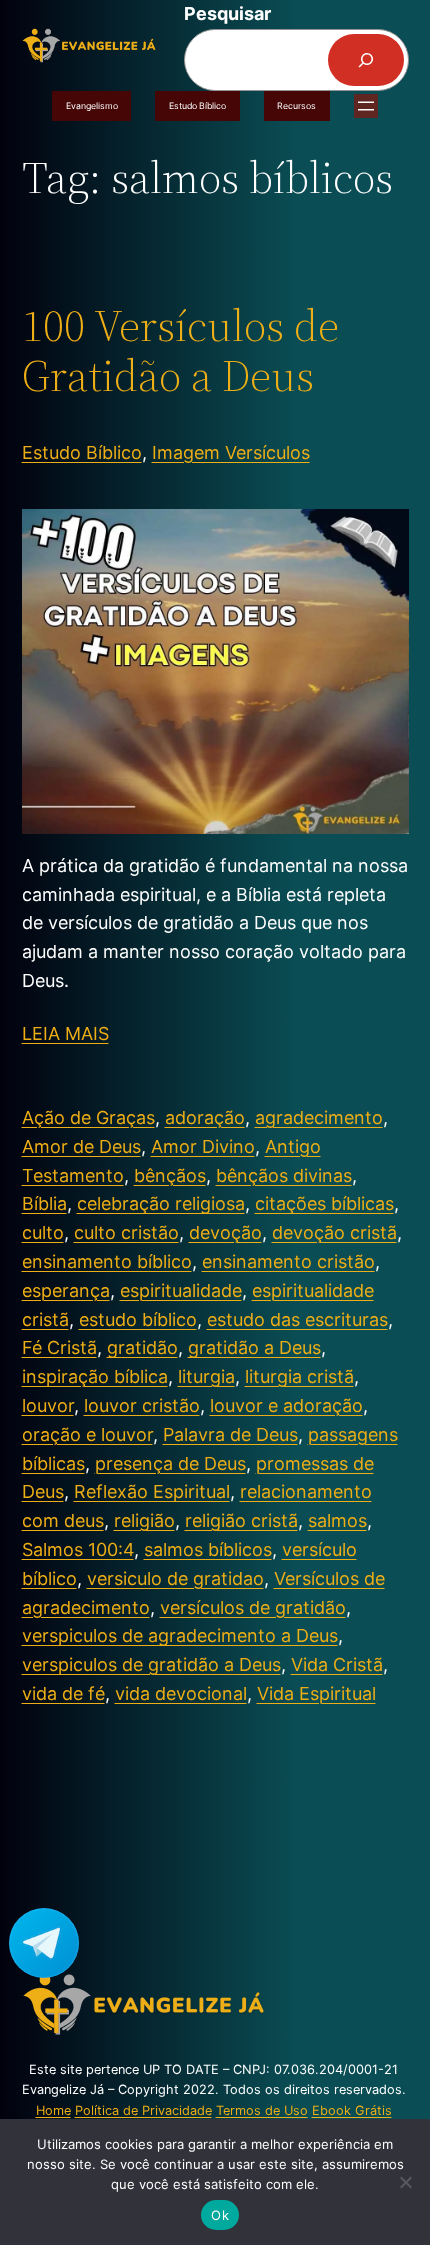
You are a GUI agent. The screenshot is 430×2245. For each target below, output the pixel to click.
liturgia (206, 1376)
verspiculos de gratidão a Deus (151, 1664)
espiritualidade (181, 1290)
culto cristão (126, 1232)
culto (43, 1232)
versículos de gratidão (253, 1607)
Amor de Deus (81, 1146)
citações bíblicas (324, 1203)
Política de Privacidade (143, 2110)
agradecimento (319, 1117)
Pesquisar (227, 13)
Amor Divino (203, 1146)
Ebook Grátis (352, 2110)
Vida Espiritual (316, 1693)
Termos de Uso (262, 2110)
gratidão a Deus (254, 1347)
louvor (48, 1405)
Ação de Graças (88, 1117)
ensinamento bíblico (107, 1261)
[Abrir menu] (366, 106)
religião (144, 1520)
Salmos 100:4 (78, 1549)
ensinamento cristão (288, 1261)
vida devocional (181, 1693)
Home (53, 2110)
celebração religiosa (161, 1203)
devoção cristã (334, 1232)
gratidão (142, 1347)
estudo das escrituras (297, 1319)
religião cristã (241, 1520)
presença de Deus (170, 1463)
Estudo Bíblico (197, 105)
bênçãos (170, 1175)
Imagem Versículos (231, 452)
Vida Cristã (337, 1664)
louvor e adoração (286, 1405)
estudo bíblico (138, 1319)
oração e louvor (87, 1434)
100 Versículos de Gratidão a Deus (180, 351)
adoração (205, 1117)
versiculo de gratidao (175, 1578)
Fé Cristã (59, 1347)
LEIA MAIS (65, 1033)
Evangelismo (92, 105)
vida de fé (63, 1693)
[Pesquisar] (366, 60)
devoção (225, 1232)
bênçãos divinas (284, 1175)
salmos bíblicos (208, 1549)
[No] (405, 2182)
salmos (337, 1520)
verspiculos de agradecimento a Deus (180, 1635)
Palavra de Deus (230, 1434)
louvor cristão (142, 1405)
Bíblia (44, 1203)
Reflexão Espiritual (152, 1491)
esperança (66, 1290)
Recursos (296, 105)
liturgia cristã (299, 1376)
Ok (220, 2215)
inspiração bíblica (95, 1376)
